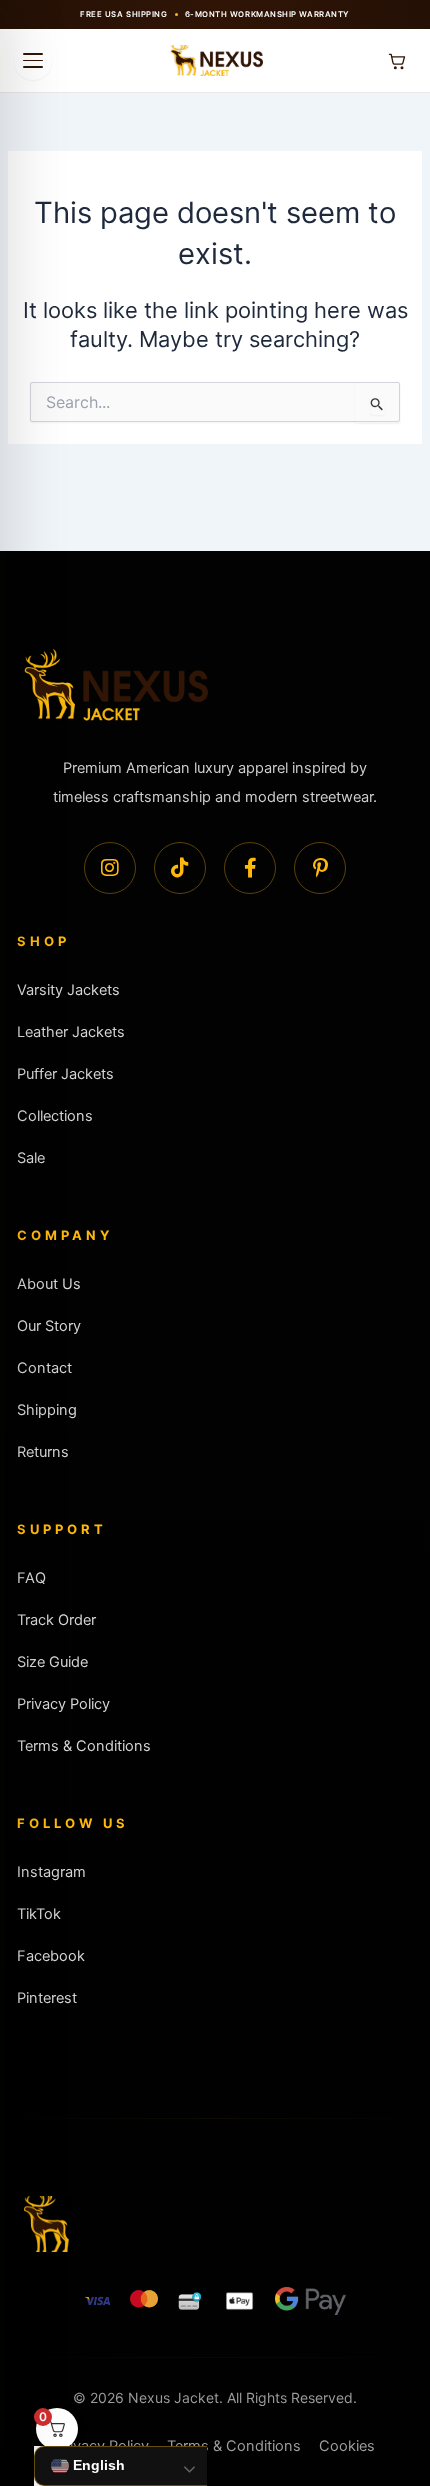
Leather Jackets (71, 1032)
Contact (44, 1368)
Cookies (347, 2446)
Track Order (56, 1620)
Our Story (49, 1326)
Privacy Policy (63, 1704)
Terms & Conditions (84, 1746)
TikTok (39, 1914)
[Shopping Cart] (397, 61)
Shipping (47, 1410)
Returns (43, 1452)
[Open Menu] (33, 61)
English (97, 2465)
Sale (31, 1158)
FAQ (31, 1578)
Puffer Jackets (65, 1074)
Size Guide (52, 1662)
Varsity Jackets (68, 990)
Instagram (51, 1872)
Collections (55, 1116)
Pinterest (47, 1998)
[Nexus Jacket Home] (215, 61)
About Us (49, 1284)
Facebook (51, 1956)
